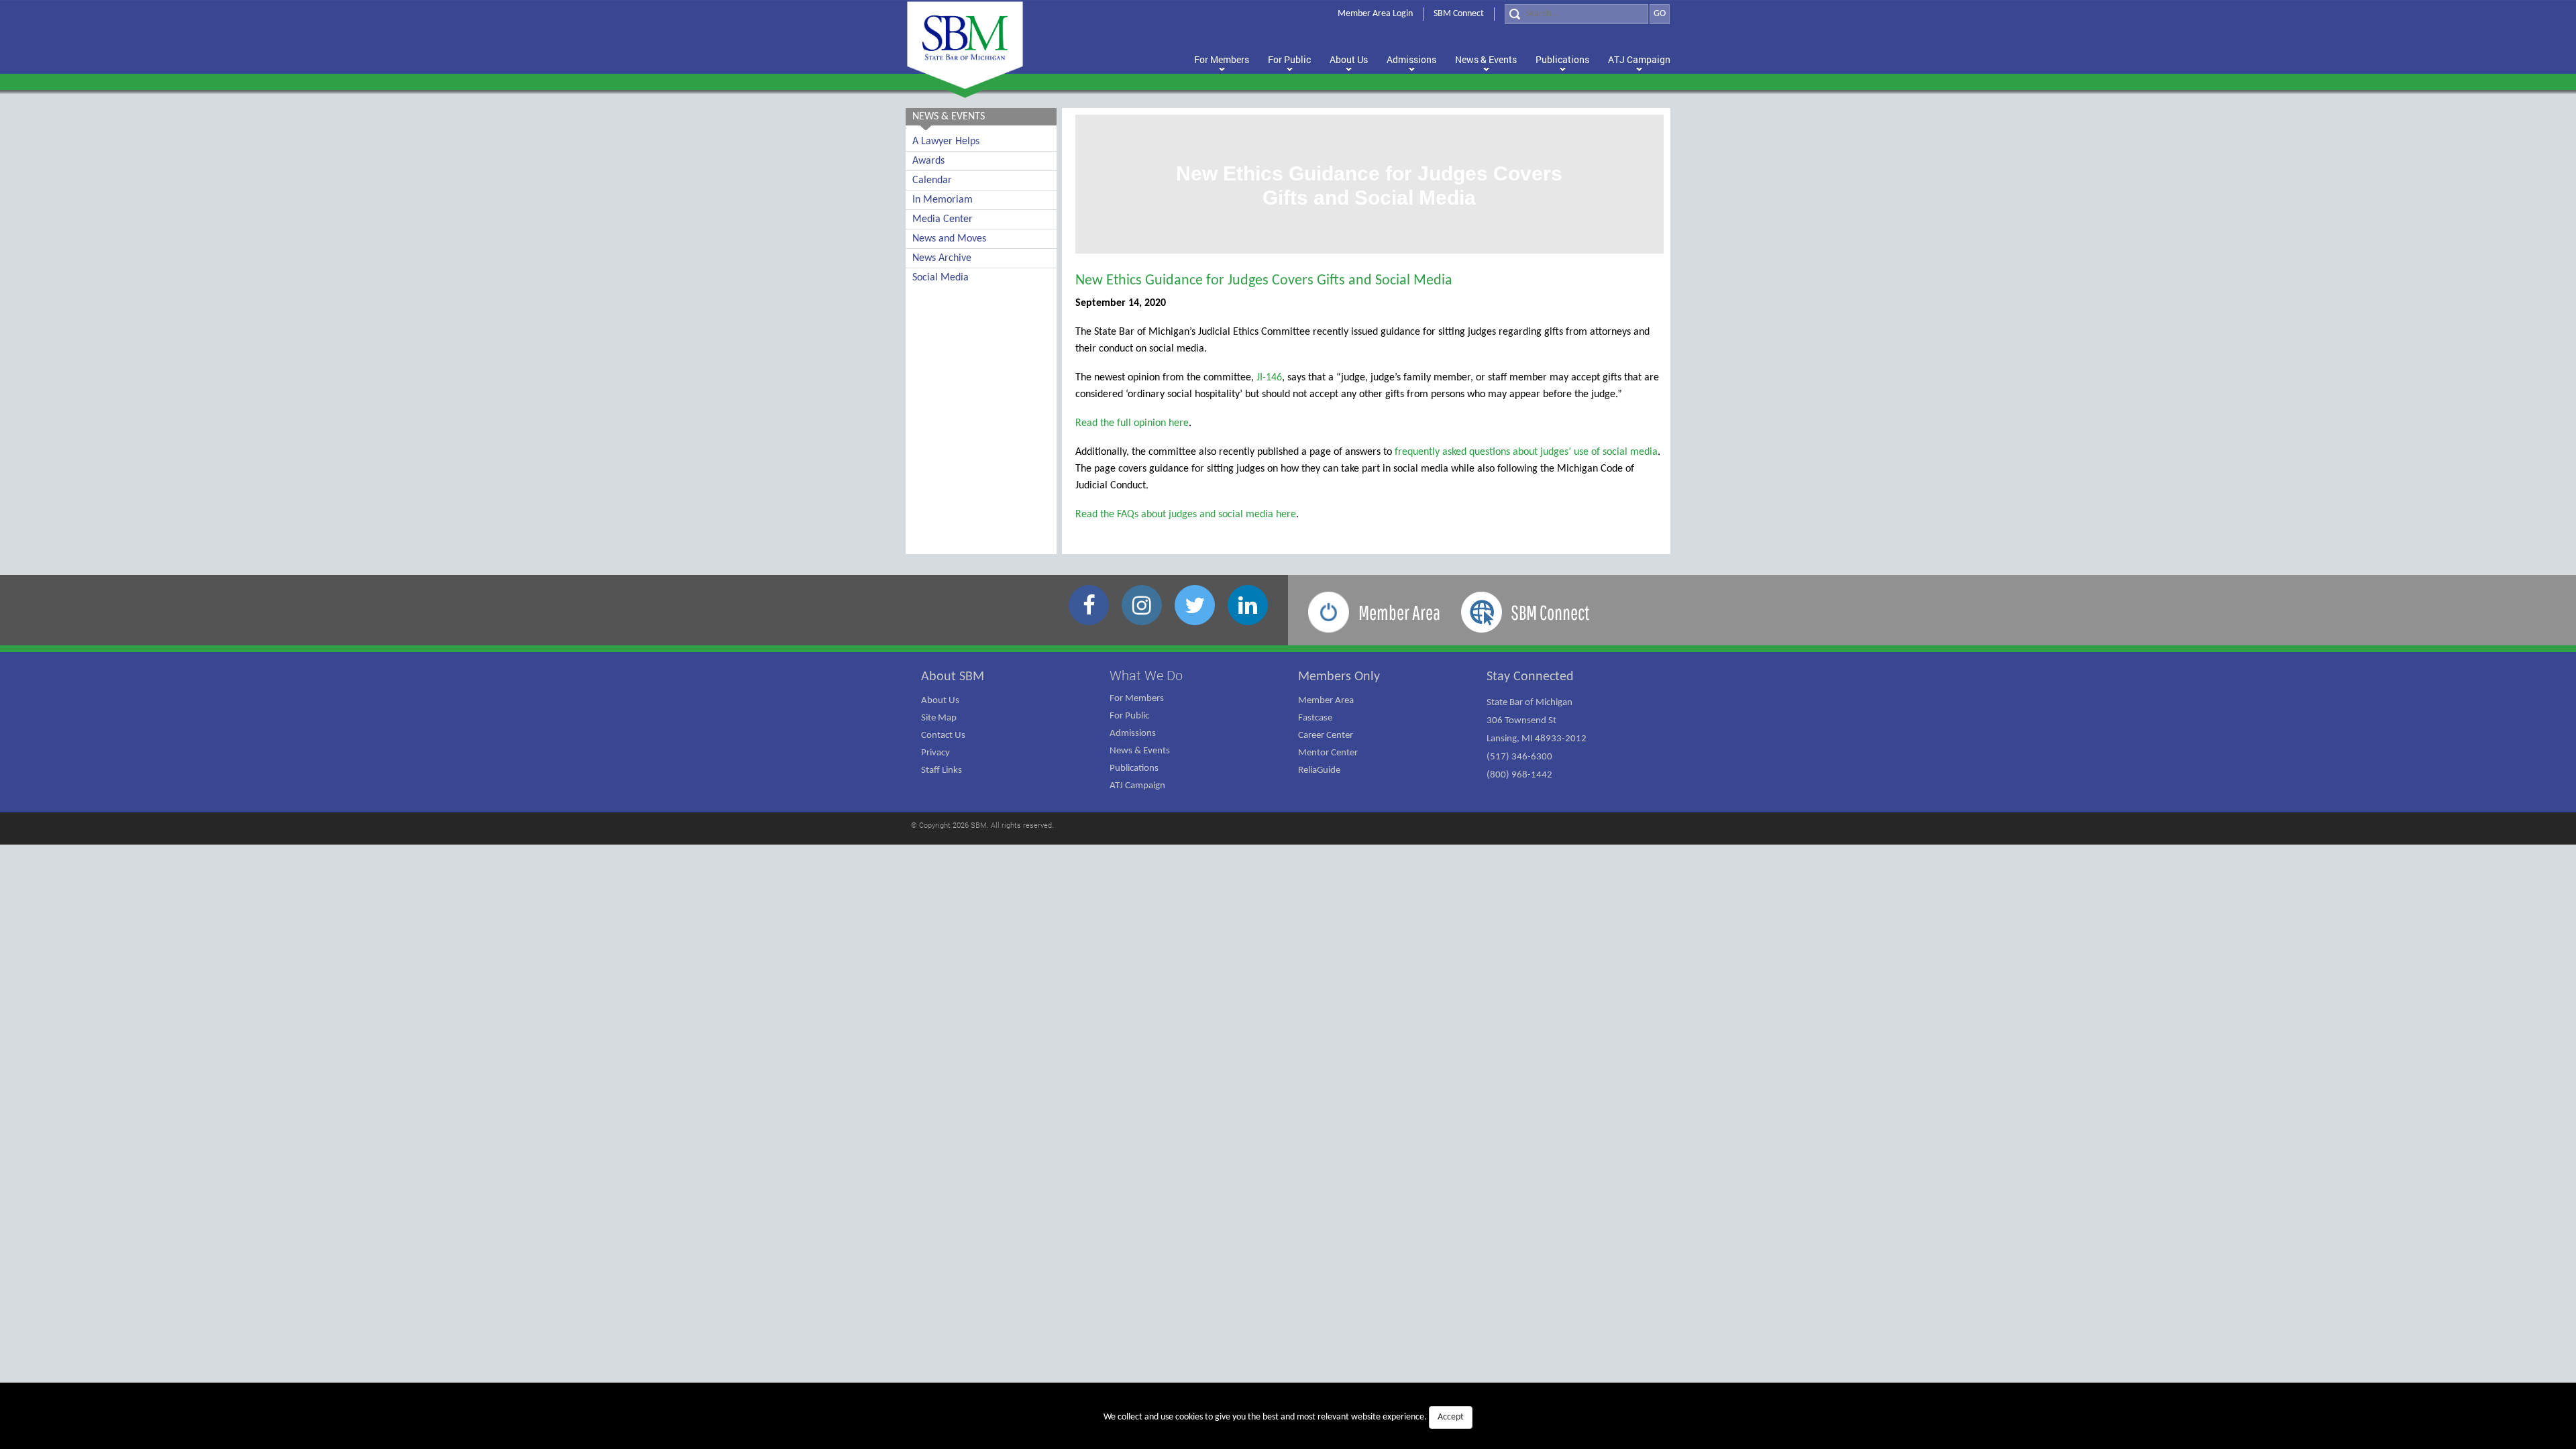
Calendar (932, 180)
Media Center (943, 219)
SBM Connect (1459, 14)
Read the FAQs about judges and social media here (1186, 515)
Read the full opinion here (1132, 423)
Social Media (941, 278)
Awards (928, 161)
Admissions (1133, 734)
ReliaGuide (1319, 770)
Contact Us (943, 736)
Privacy (935, 753)
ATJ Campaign (1137, 786)
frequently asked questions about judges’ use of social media (1526, 452)
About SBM (953, 677)
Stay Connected (1530, 677)
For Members (1137, 699)
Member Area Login (1375, 14)
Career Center (1326, 736)
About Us (940, 701)
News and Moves (949, 239)
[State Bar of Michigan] (965, 45)
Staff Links (942, 770)
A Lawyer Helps (946, 142)
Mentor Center (1328, 753)
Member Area (1326, 701)
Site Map (939, 718)
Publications (1134, 768)
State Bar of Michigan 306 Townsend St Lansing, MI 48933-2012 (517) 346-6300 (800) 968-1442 (1537, 739)
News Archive (942, 258)
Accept (1451, 1417)
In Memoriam (943, 200)
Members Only (1339, 677)
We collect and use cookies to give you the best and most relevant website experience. (1284, 1417)
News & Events (1140, 751)
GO (1660, 14)
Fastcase (1315, 718)
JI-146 (1269, 378)
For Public (1129, 716)
